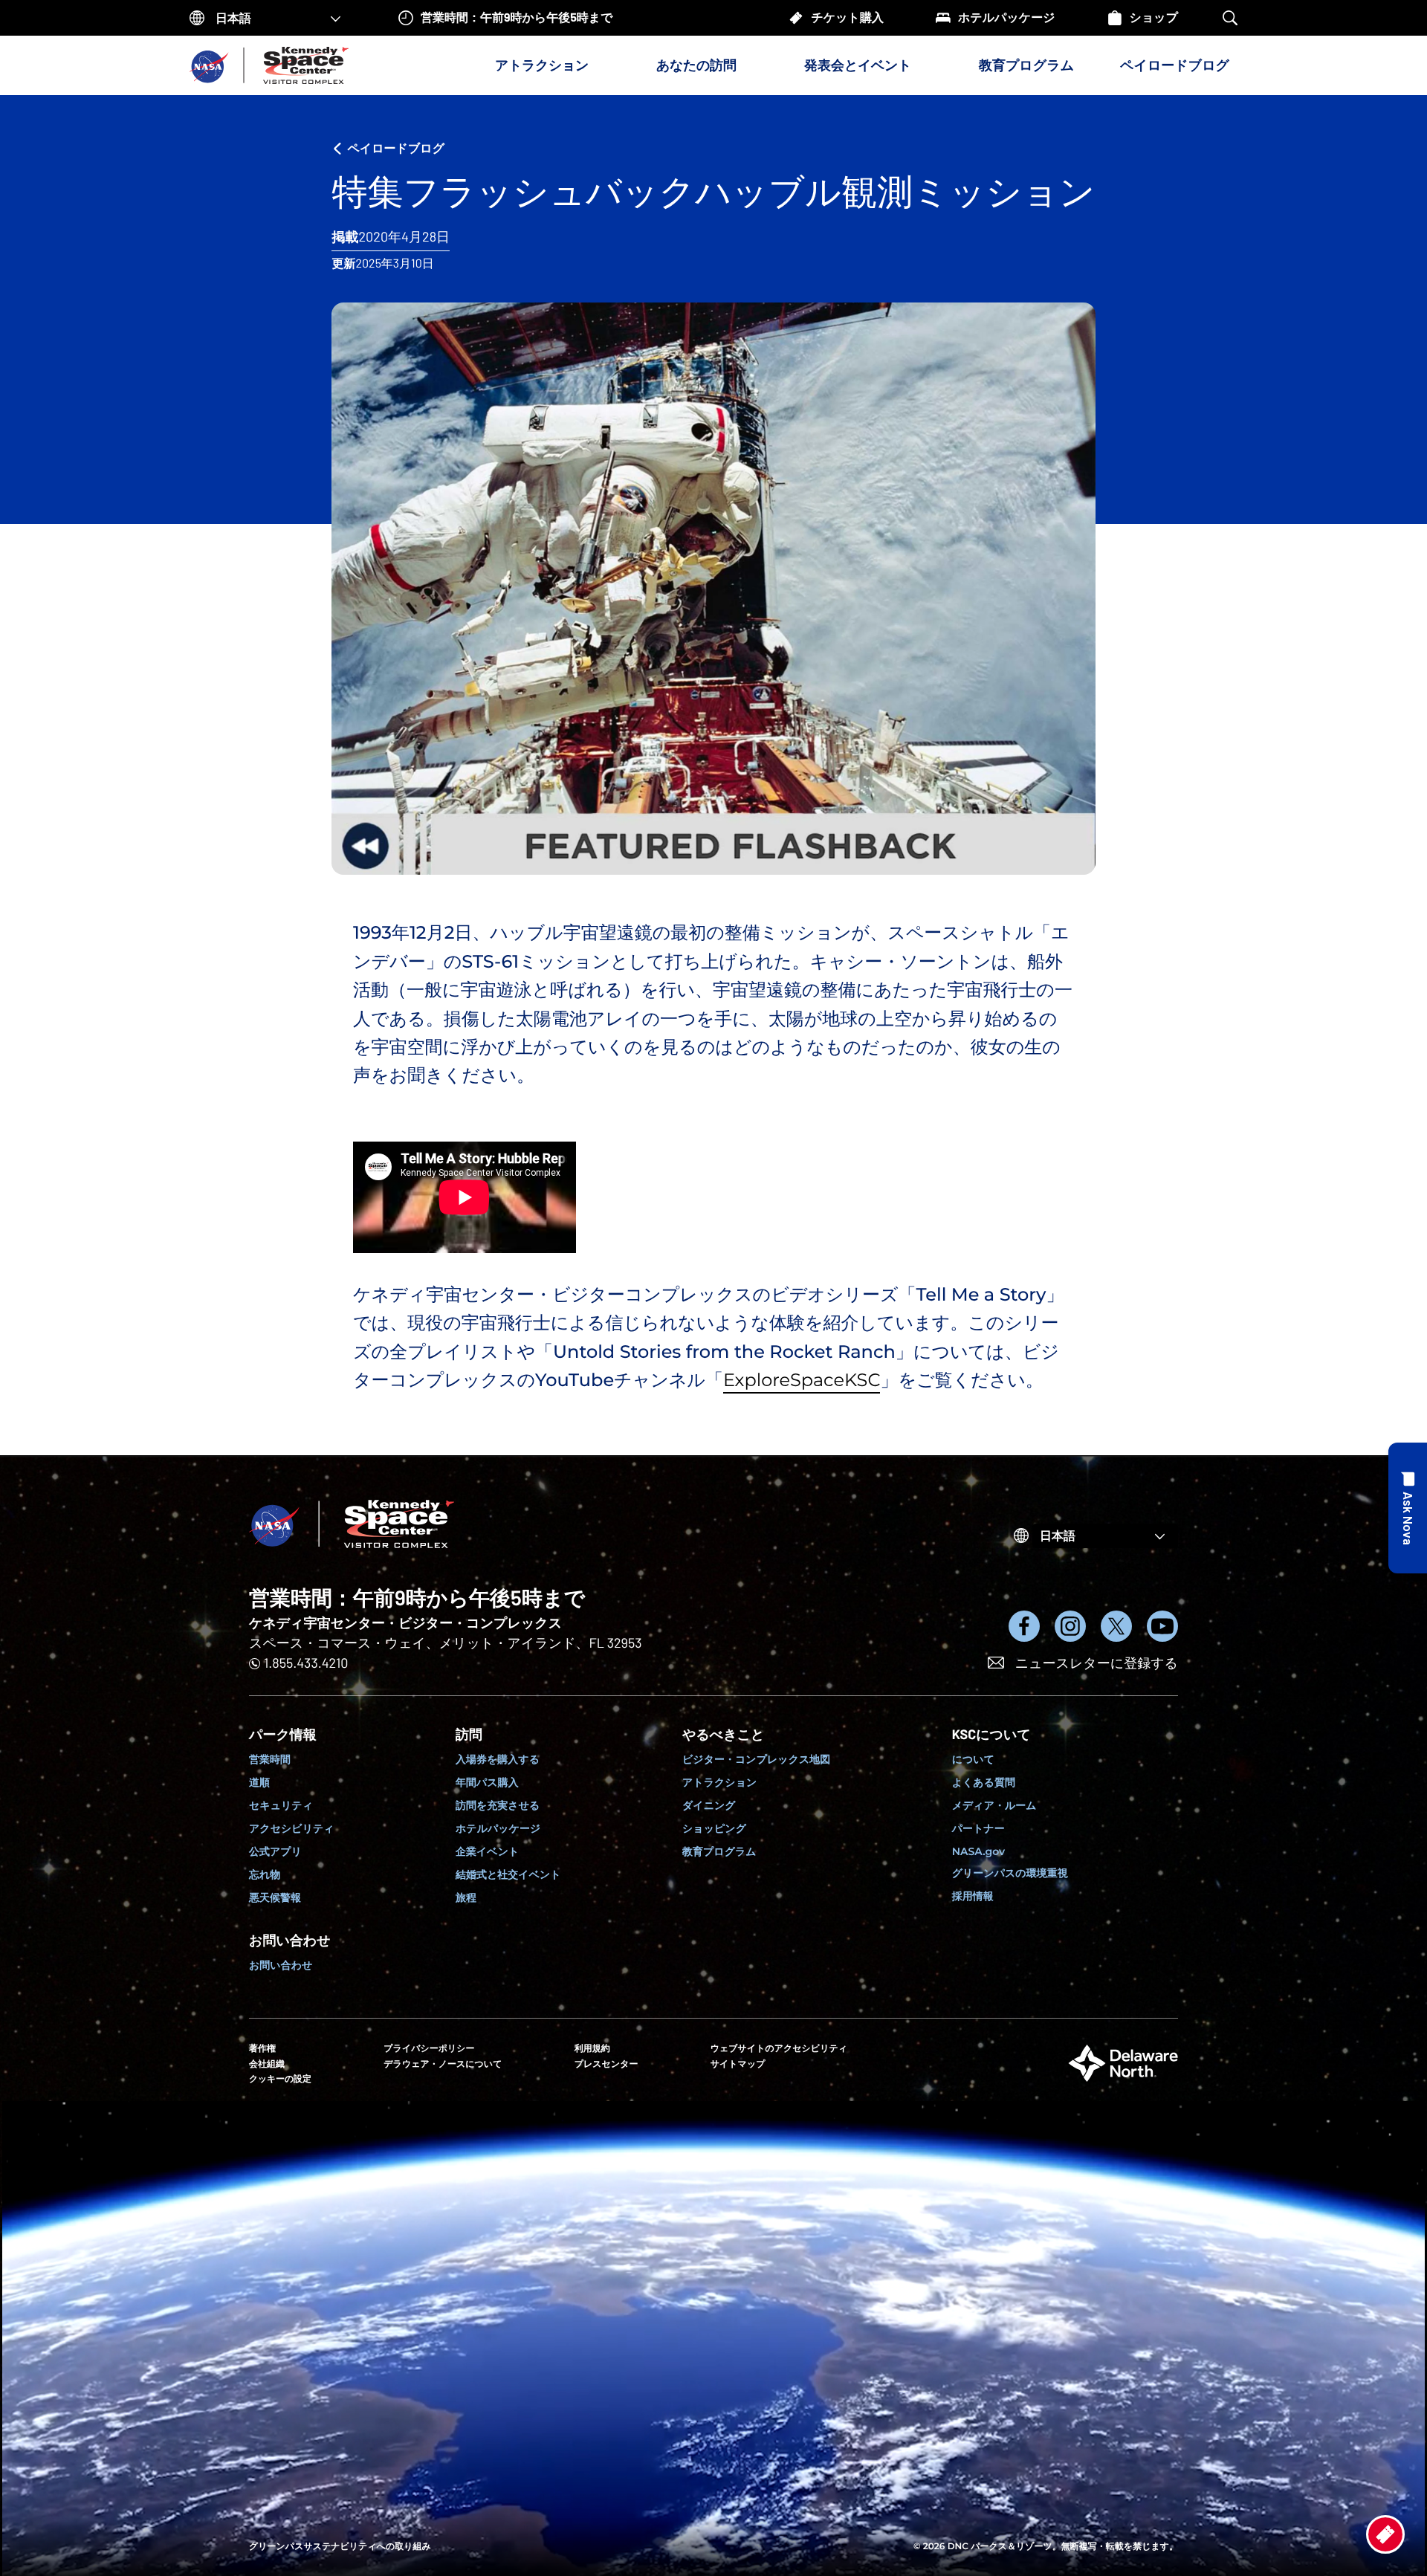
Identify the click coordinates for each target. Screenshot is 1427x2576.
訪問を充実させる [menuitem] (498, 1805)
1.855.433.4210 (306, 1663)
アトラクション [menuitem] (719, 1782)
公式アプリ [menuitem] (275, 1851)
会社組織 (267, 2064)
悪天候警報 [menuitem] (275, 1897)
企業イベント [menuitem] (487, 1851)
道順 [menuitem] (259, 1782)
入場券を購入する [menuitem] (498, 1759)
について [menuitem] (973, 1759)
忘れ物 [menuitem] (265, 1874)
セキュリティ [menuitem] (281, 1805)
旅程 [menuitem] (466, 1897)
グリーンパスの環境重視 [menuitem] (1010, 1873)
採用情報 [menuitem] (973, 1896)
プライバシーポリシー (429, 2049)
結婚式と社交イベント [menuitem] (508, 1874)
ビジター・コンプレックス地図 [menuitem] (756, 1759)
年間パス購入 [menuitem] (487, 1782)
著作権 (262, 2049)
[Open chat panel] (1408, 1508)
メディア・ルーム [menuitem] (994, 1805)
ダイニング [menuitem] (709, 1805)
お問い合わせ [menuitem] (281, 1965)
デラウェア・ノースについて (443, 2064)
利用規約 (592, 2049)
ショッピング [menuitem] (714, 1828)
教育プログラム (1026, 65)
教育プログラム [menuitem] (719, 1851)
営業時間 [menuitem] (270, 1759)
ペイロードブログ (1175, 65)
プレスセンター (606, 2064)
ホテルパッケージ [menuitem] (498, 1828)
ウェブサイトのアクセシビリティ (779, 2049)
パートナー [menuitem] (978, 1828)
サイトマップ (738, 2064)
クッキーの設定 (280, 2078)
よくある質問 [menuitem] (984, 1782)
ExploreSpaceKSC (802, 1381)
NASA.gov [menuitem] (978, 1851)
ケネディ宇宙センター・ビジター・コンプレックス (405, 1622)
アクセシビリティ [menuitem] (292, 1828)
